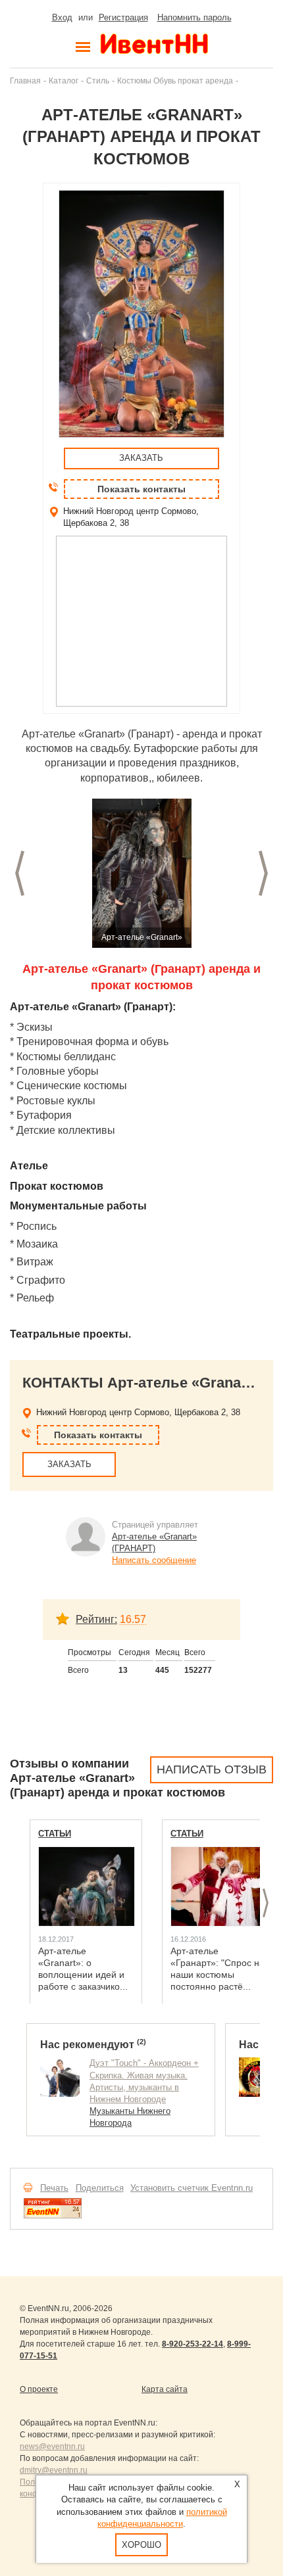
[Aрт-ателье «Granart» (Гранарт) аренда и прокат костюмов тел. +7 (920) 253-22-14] (141, 873)
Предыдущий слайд (20, 873)
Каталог (64, 81)
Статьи (55, 1834)
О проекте (39, 2389)
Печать (54, 2188)
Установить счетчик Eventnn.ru (192, 2188)
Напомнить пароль (194, 17)
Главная (25, 81)
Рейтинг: (96, 1619)
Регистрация (123, 17)
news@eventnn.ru (52, 2447)
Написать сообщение (154, 1560)
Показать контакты (141, 489)
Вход (62, 17)
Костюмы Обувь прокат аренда (175, 81)
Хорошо (141, 2545)
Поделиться (100, 2188)
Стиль (98, 81)
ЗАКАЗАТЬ (141, 458)
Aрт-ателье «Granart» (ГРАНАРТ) (154, 1542)
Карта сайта (165, 2389)
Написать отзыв (212, 1769)
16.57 (133, 1619)
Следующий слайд (263, 873)
